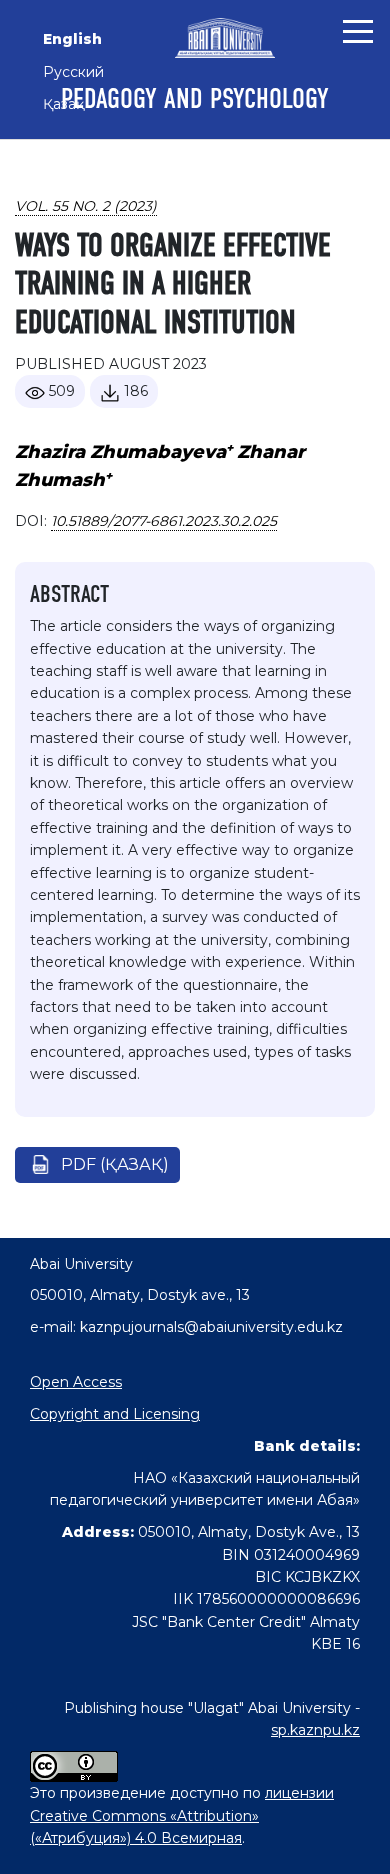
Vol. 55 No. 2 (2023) (86, 206)
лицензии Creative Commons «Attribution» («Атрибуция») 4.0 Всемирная (182, 1815)
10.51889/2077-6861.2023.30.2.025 (164, 521)
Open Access (76, 1382)
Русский (73, 72)
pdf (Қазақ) (115, 1164)
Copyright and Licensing (115, 1414)
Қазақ (63, 104)
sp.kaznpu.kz (315, 1730)
